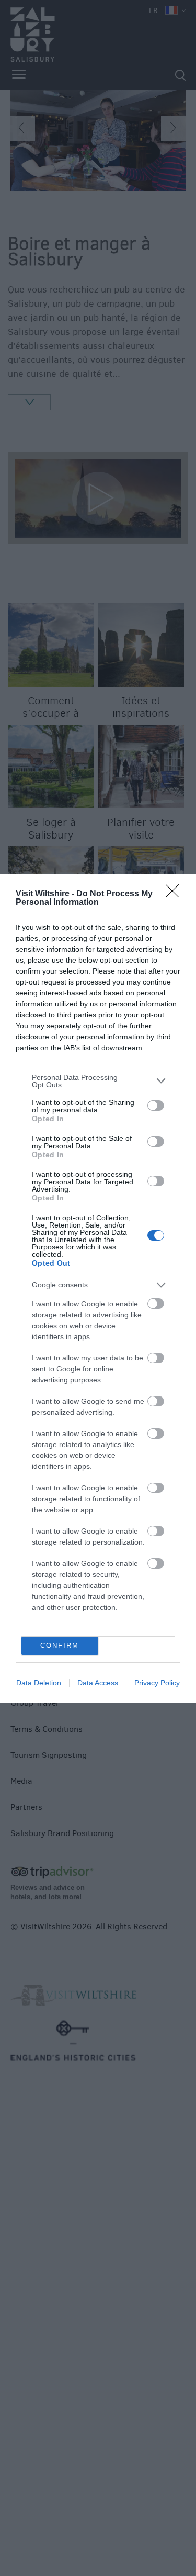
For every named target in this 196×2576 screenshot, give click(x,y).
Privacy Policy (157, 1683)
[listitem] (98, 1081)
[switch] (156, 1105)
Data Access (98, 1683)
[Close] (176, 894)
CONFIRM (60, 1645)
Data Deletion (39, 1683)
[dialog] (98, 1288)
